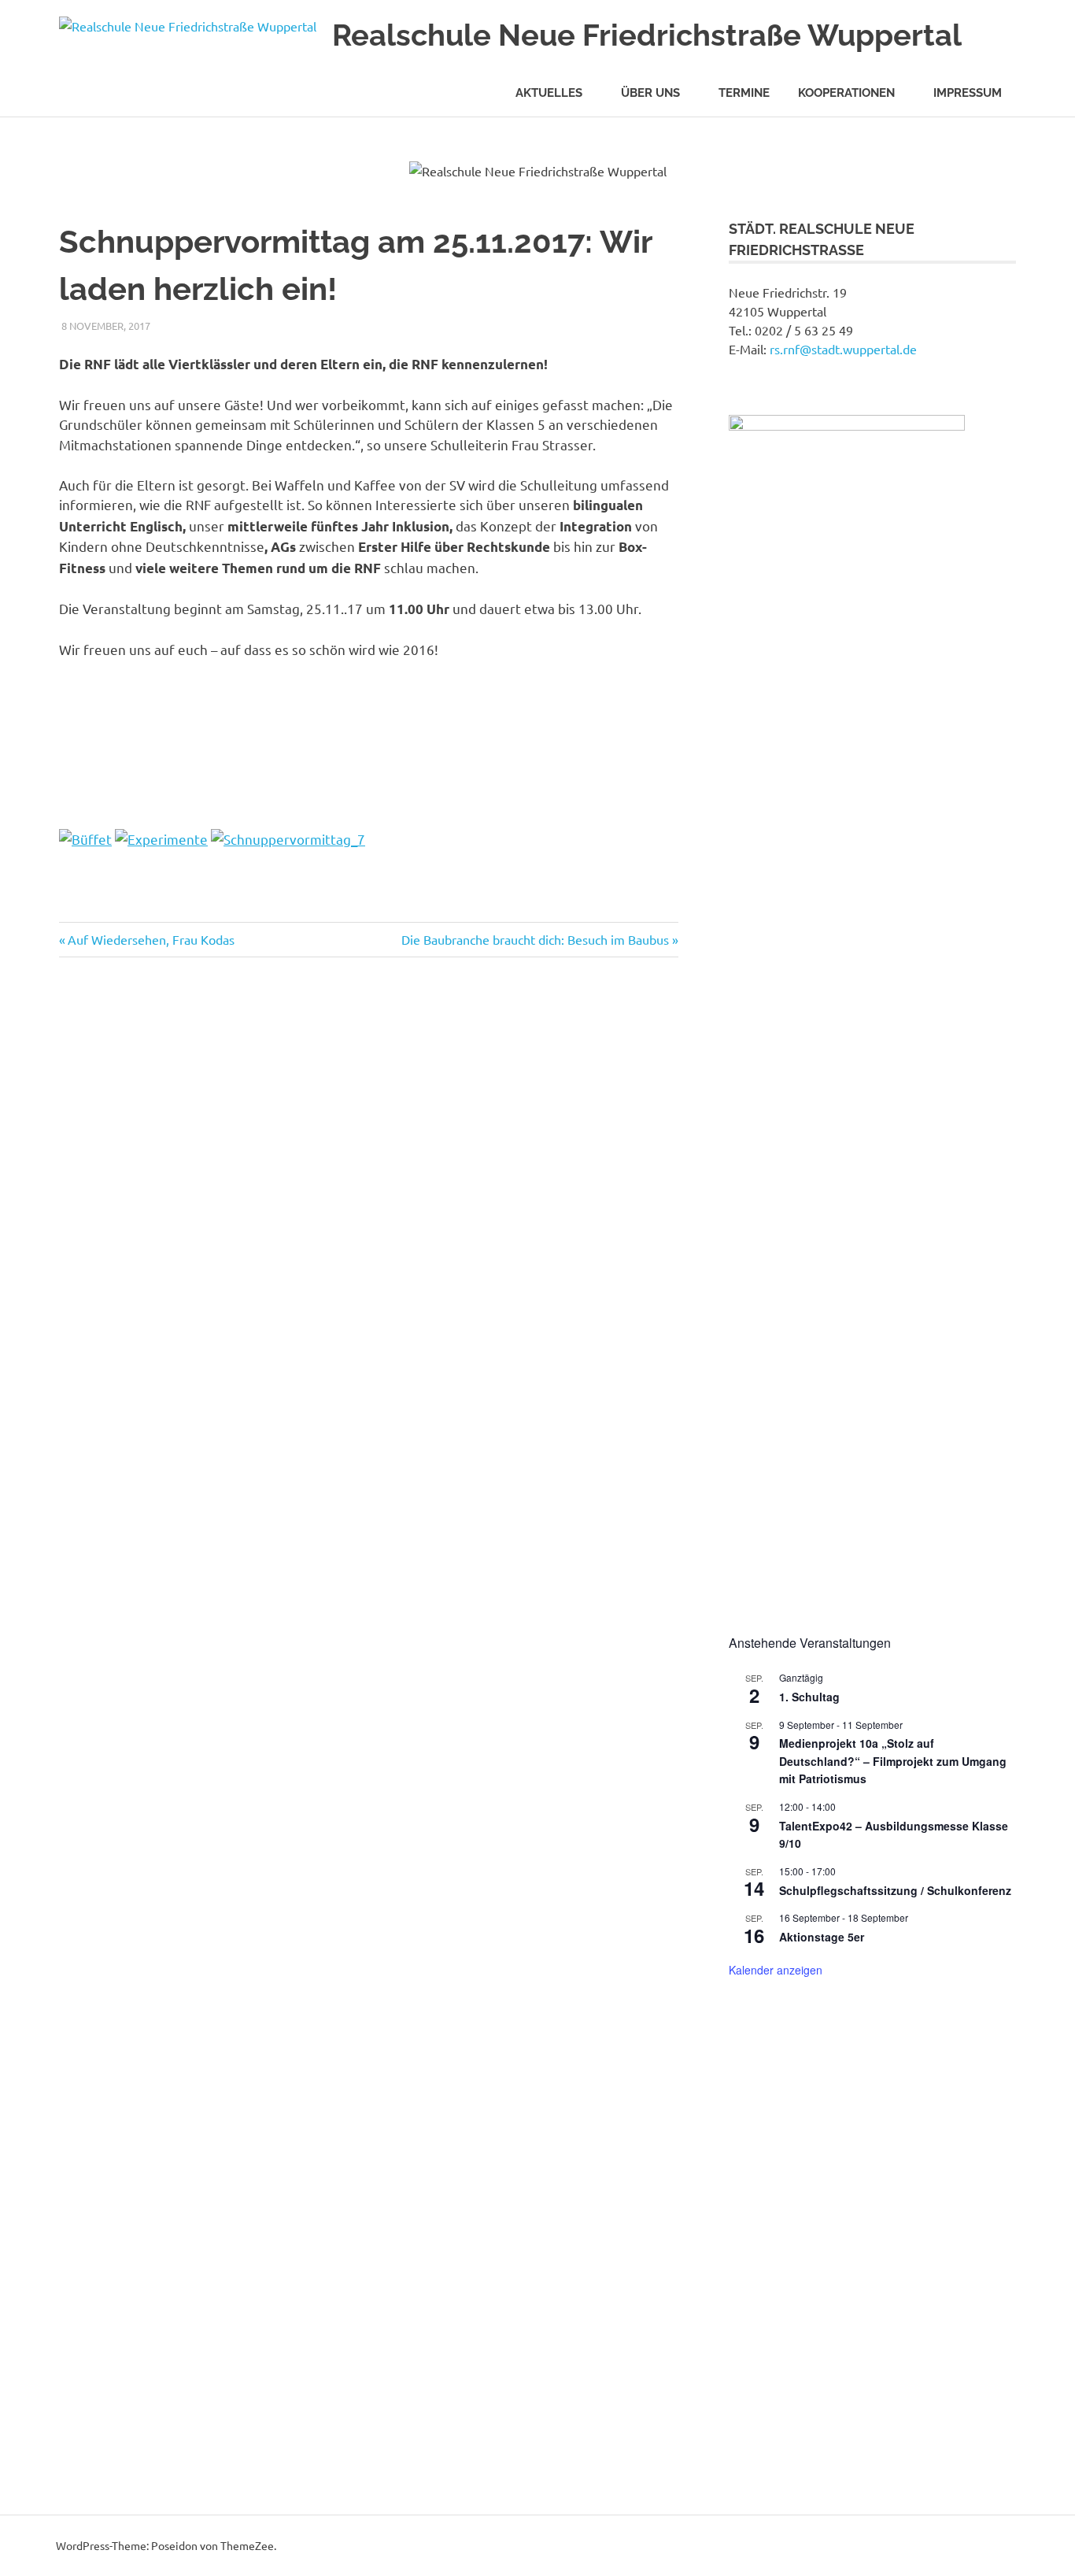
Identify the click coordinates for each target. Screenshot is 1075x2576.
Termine (744, 93)
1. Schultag (809, 1697)
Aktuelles (549, 93)
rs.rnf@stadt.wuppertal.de (843, 349)
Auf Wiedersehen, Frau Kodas (151, 939)
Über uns (650, 93)
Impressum (968, 93)
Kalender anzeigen (776, 1970)
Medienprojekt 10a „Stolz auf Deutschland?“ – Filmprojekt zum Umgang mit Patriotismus (893, 1761)
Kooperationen (846, 93)
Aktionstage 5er (822, 1937)
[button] (753, 2241)
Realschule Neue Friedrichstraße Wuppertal (647, 35)
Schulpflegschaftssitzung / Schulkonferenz (895, 1890)
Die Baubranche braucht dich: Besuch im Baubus (535, 939)
